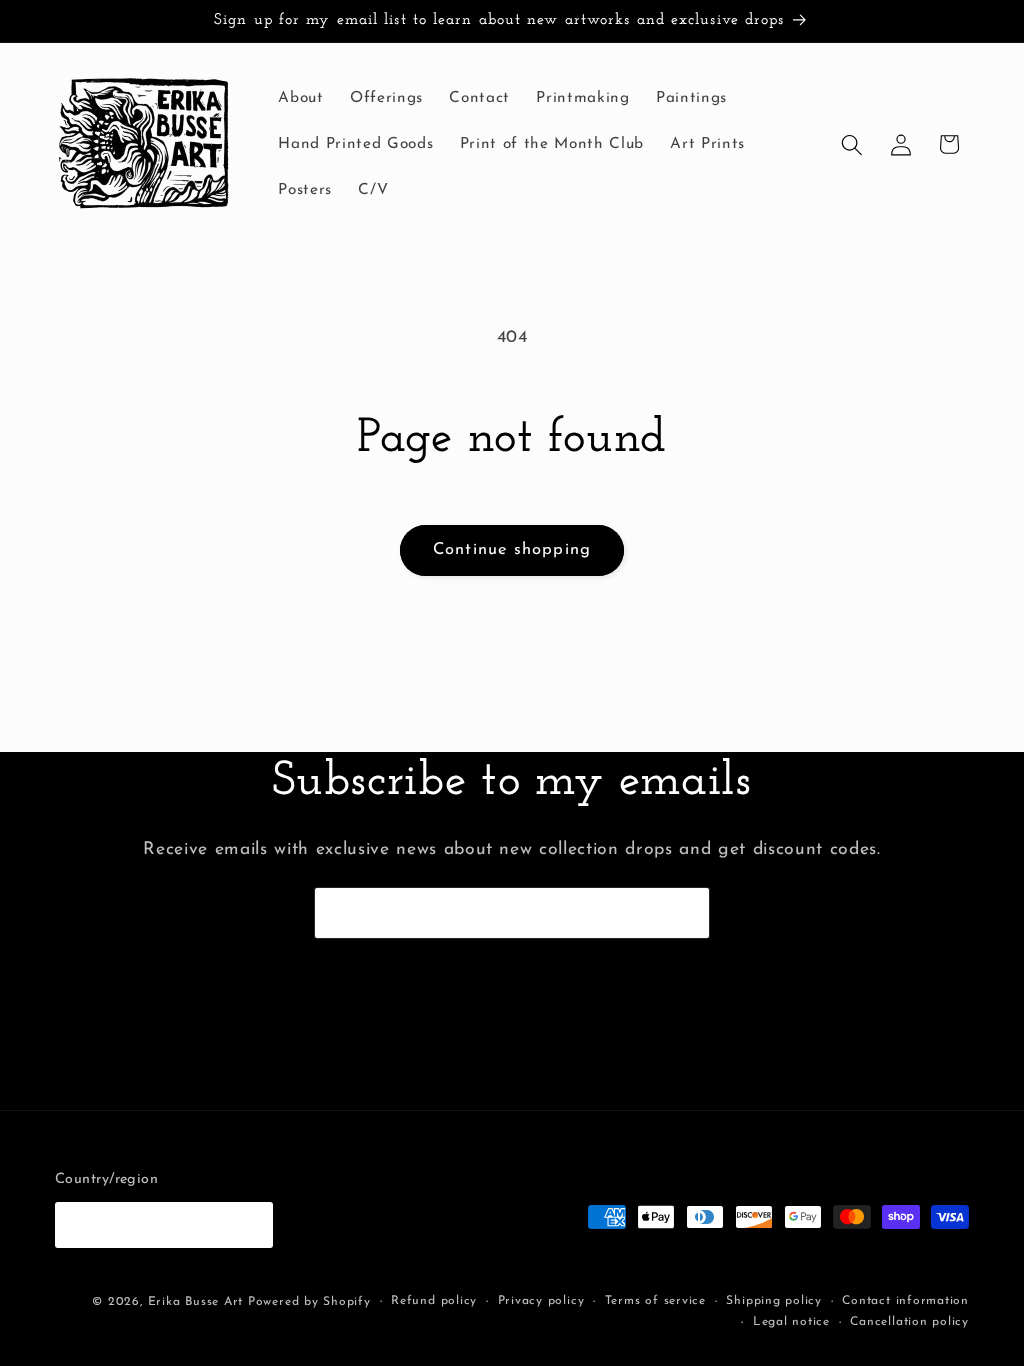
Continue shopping (512, 550)
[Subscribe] (685, 913)
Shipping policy (774, 1301)
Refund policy (434, 1301)
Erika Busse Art (196, 1302)
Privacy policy (541, 1301)
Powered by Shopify (309, 1302)
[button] (852, 144)
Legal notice (791, 1322)
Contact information (905, 1301)
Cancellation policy (909, 1322)
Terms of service (655, 1301)
